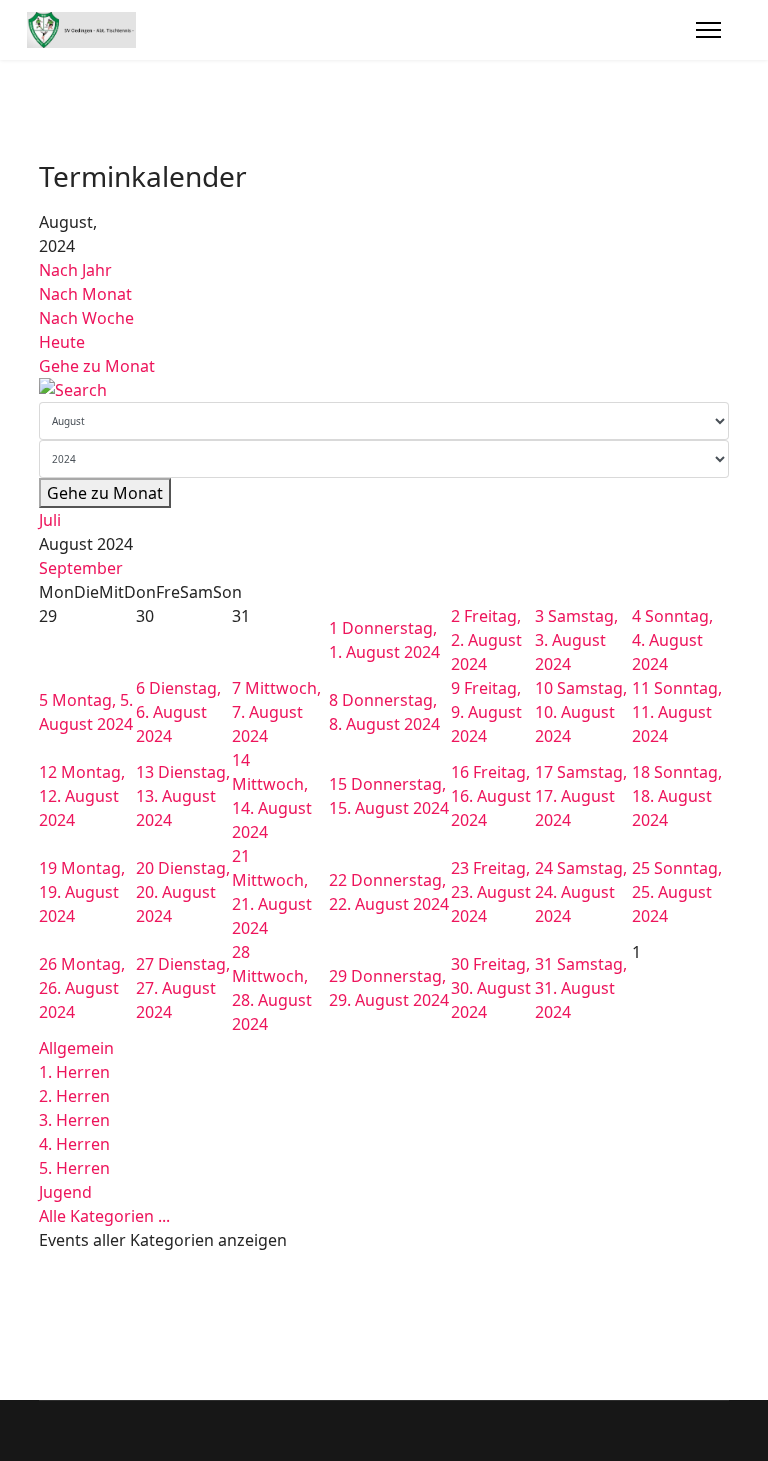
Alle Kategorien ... (104, 1216)
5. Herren (74, 1168)
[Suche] (384, 390)
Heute (62, 342)
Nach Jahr (75, 270)
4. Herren (74, 1144)
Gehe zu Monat (97, 366)
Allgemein (76, 1048)
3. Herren (74, 1120)
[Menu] (708, 30)
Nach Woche (86, 318)
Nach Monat (85, 294)
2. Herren (74, 1096)
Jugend (65, 1192)
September (81, 568)
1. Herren (74, 1072)
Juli (50, 520)
